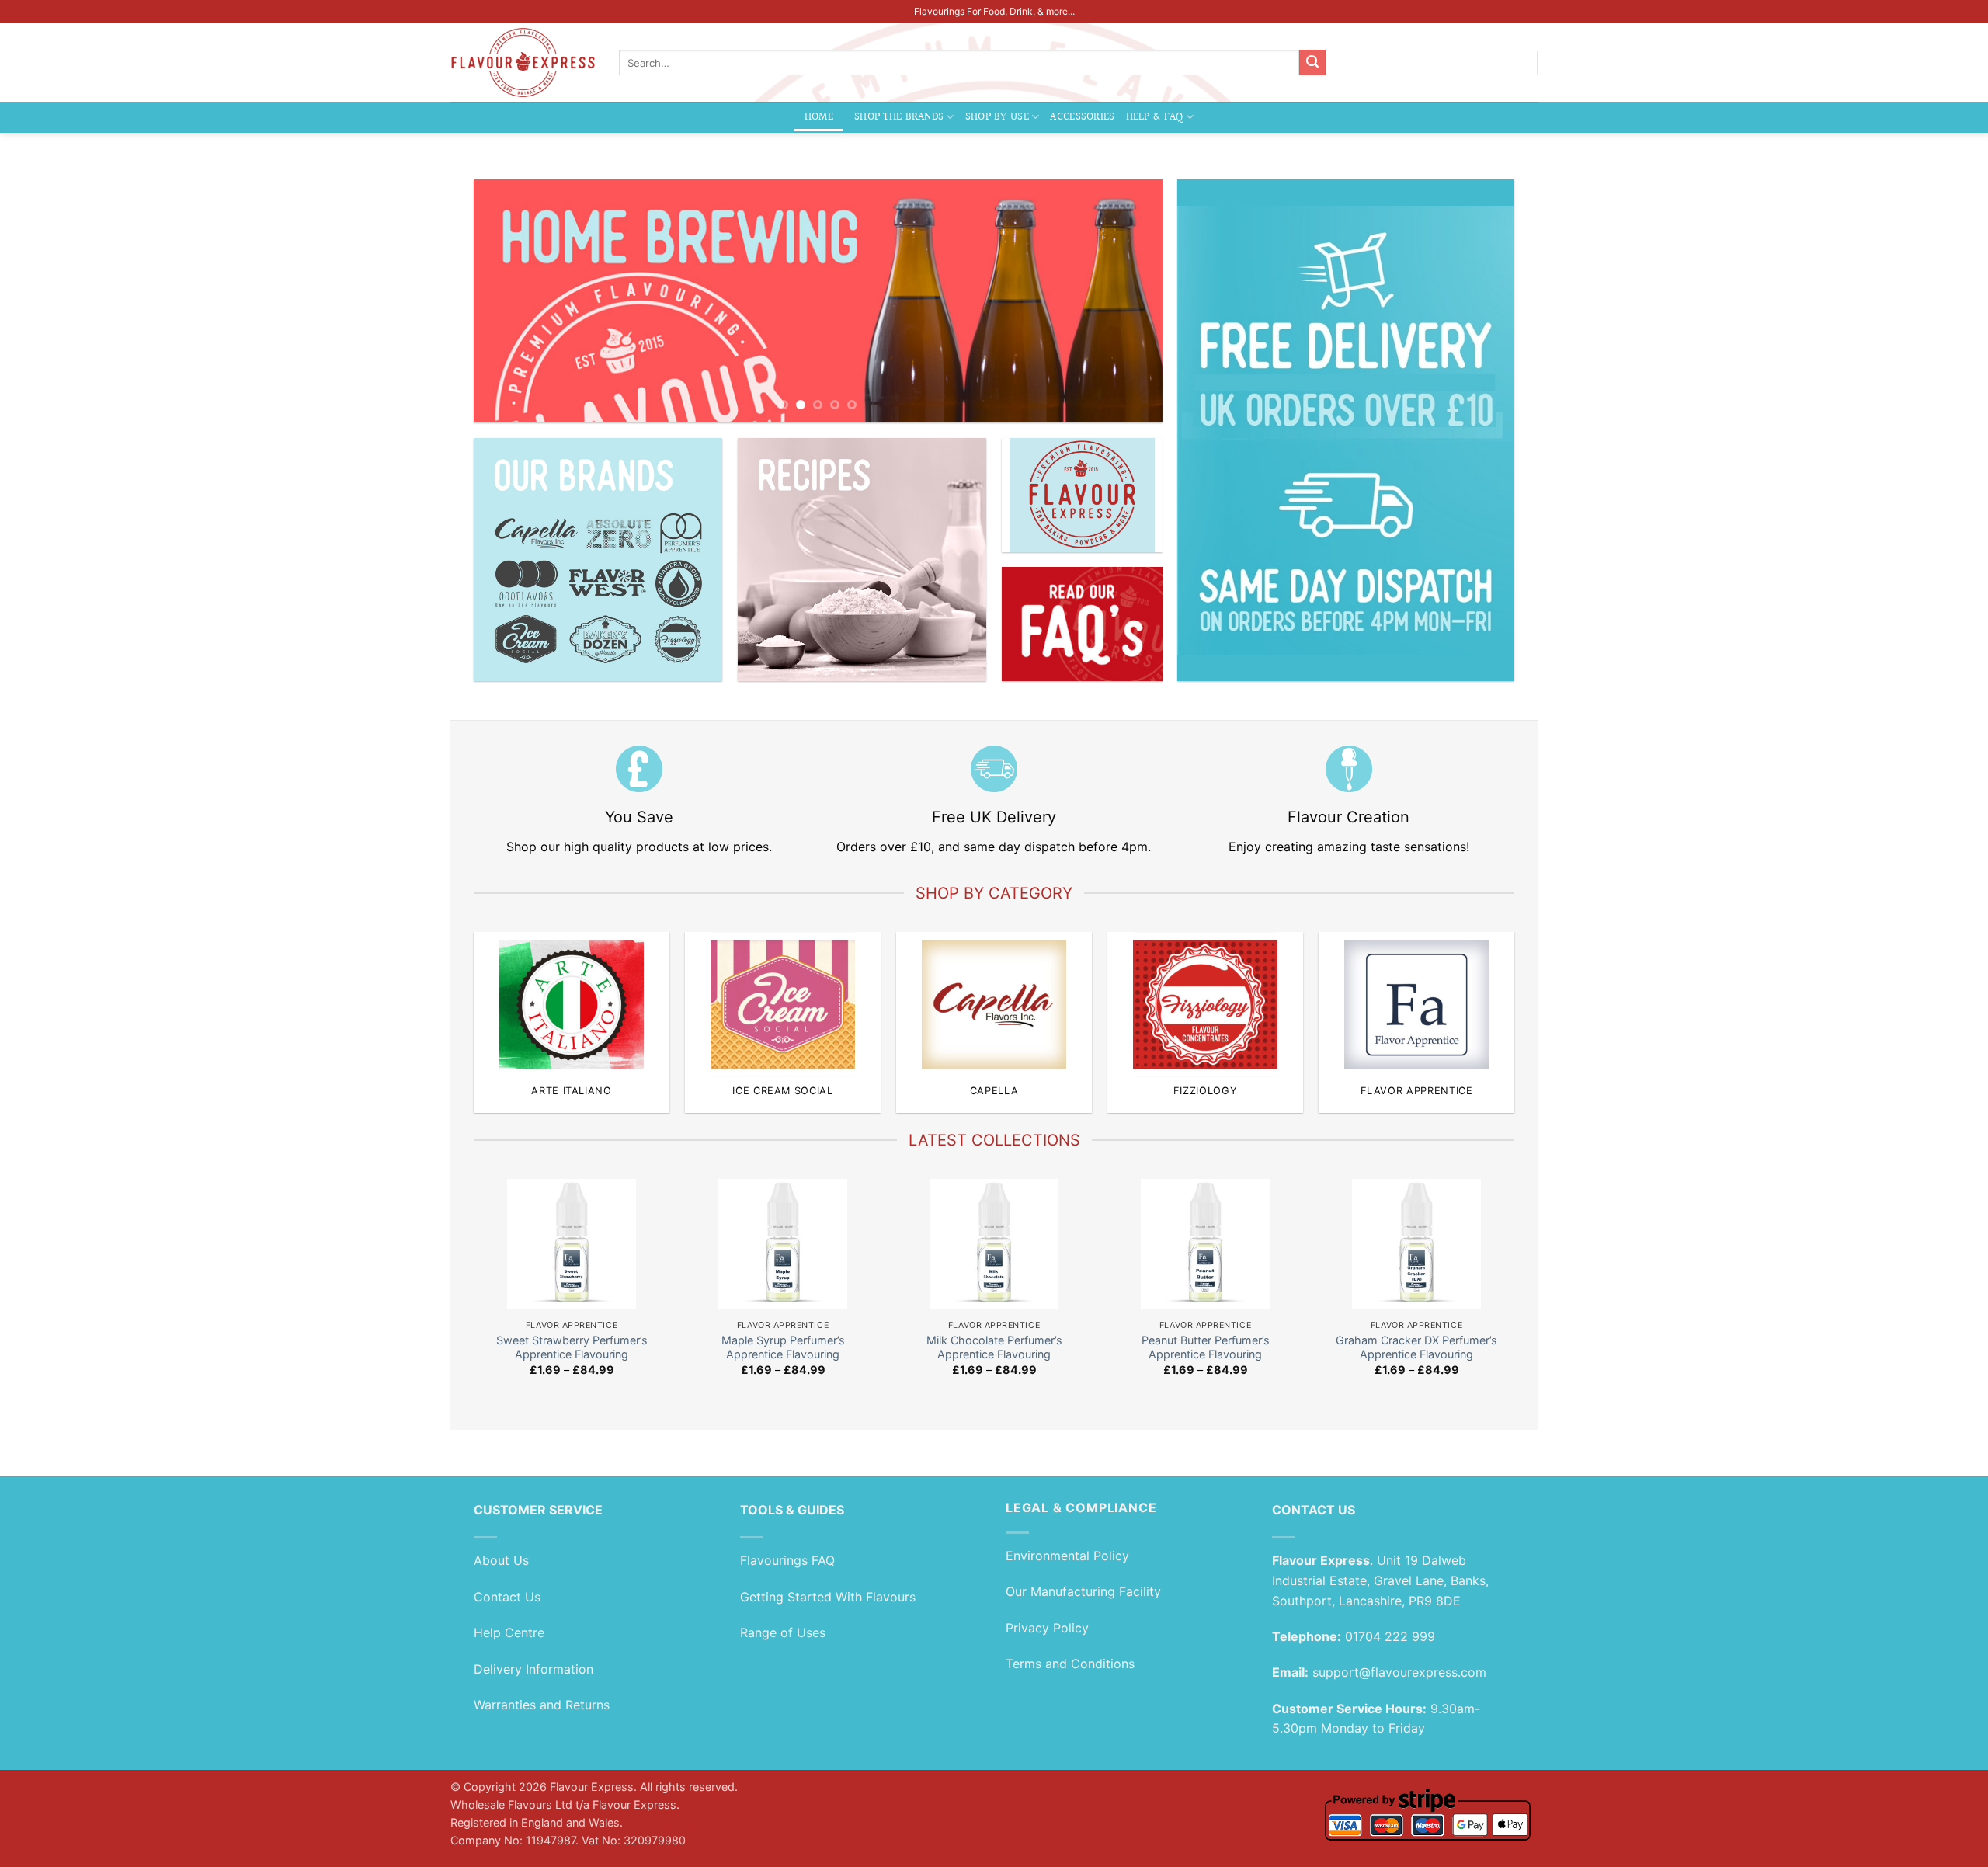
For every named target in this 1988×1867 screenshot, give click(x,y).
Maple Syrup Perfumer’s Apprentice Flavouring (783, 1347)
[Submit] (1312, 63)
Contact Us (507, 1597)
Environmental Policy (1067, 1556)
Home (819, 117)
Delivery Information (533, 1669)
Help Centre (509, 1632)
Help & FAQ (1155, 117)
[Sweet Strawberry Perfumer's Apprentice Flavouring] (572, 1244)
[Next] (1129, 301)
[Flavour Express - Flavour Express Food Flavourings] (523, 63)
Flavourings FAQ (787, 1560)
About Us (501, 1560)
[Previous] (507, 301)
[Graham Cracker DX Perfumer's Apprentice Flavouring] (1417, 1244)
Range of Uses (783, 1632)
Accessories (1082, 117)
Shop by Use (997, 117)
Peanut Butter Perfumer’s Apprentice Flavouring (1206, 1347)
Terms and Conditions (1070, 1664)
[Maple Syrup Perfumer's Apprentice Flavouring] (783, 1244)
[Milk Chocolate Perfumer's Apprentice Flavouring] (994, 1244)
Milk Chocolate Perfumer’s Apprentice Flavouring (994, 1347)
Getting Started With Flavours (828, 1597)
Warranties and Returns (542, 1705)
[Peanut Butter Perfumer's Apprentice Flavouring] (1206, 1244)
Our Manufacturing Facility (1083, 1591)
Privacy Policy (1047, 1628)
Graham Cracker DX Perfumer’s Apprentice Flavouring (1416, 1347)
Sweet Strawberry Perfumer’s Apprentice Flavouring (572, 1347)
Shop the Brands (899, 117)
